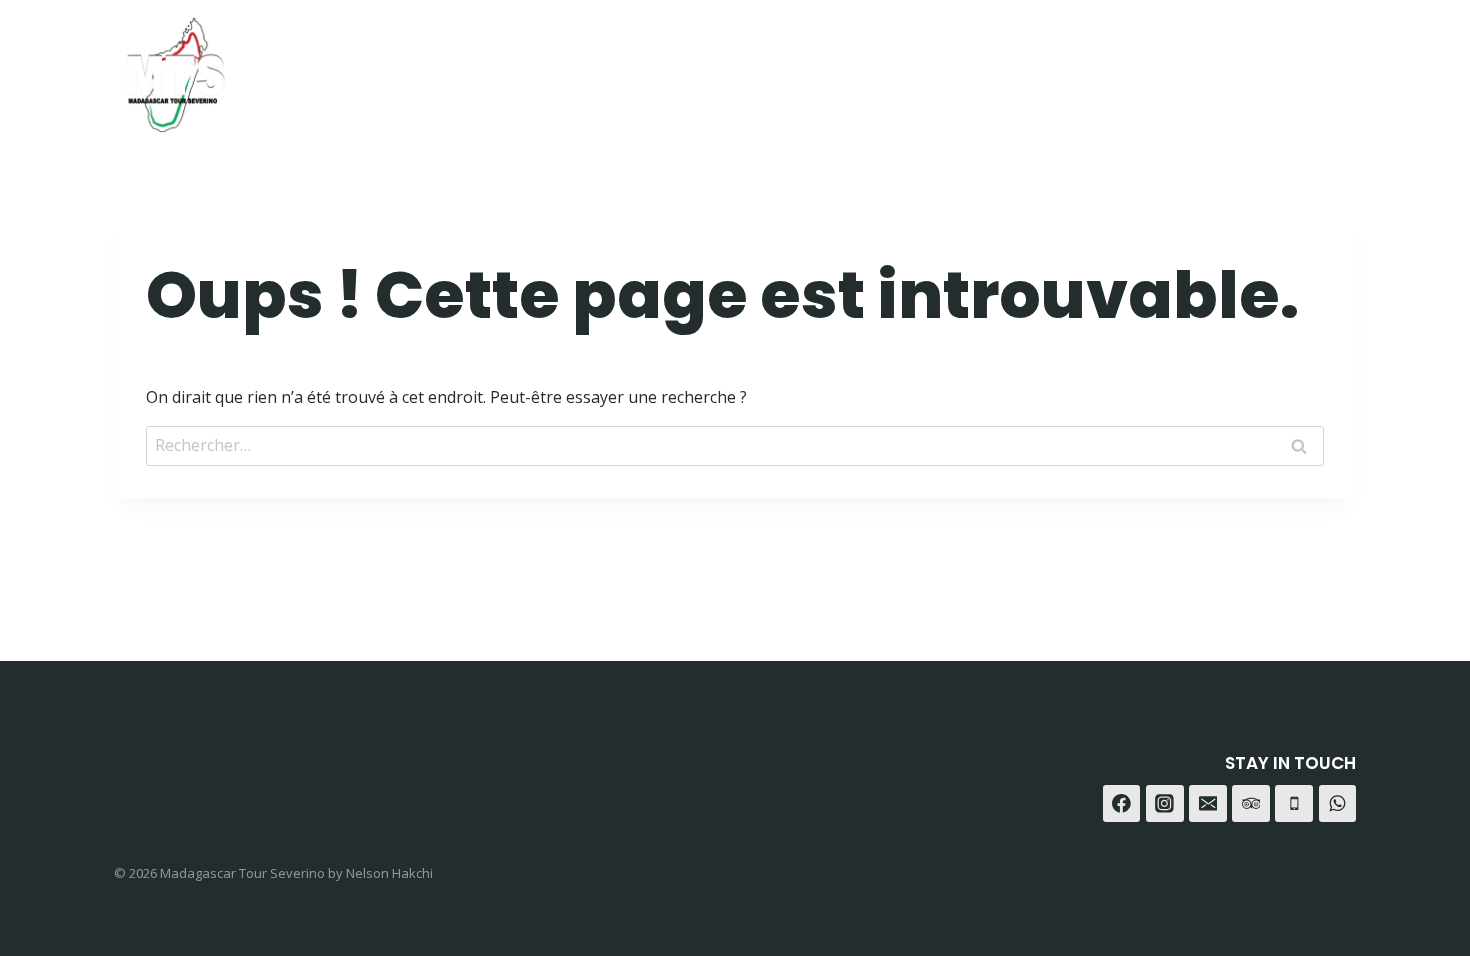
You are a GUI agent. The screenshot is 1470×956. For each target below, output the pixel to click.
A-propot (971, 67)
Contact (1083, 67)
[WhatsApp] (1283, 67)
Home (774, 67)
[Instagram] (1234, 67)
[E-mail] (1208, 804)
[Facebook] (1184, 67)
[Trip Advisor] (1333, 67)
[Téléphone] (1294, 804)
